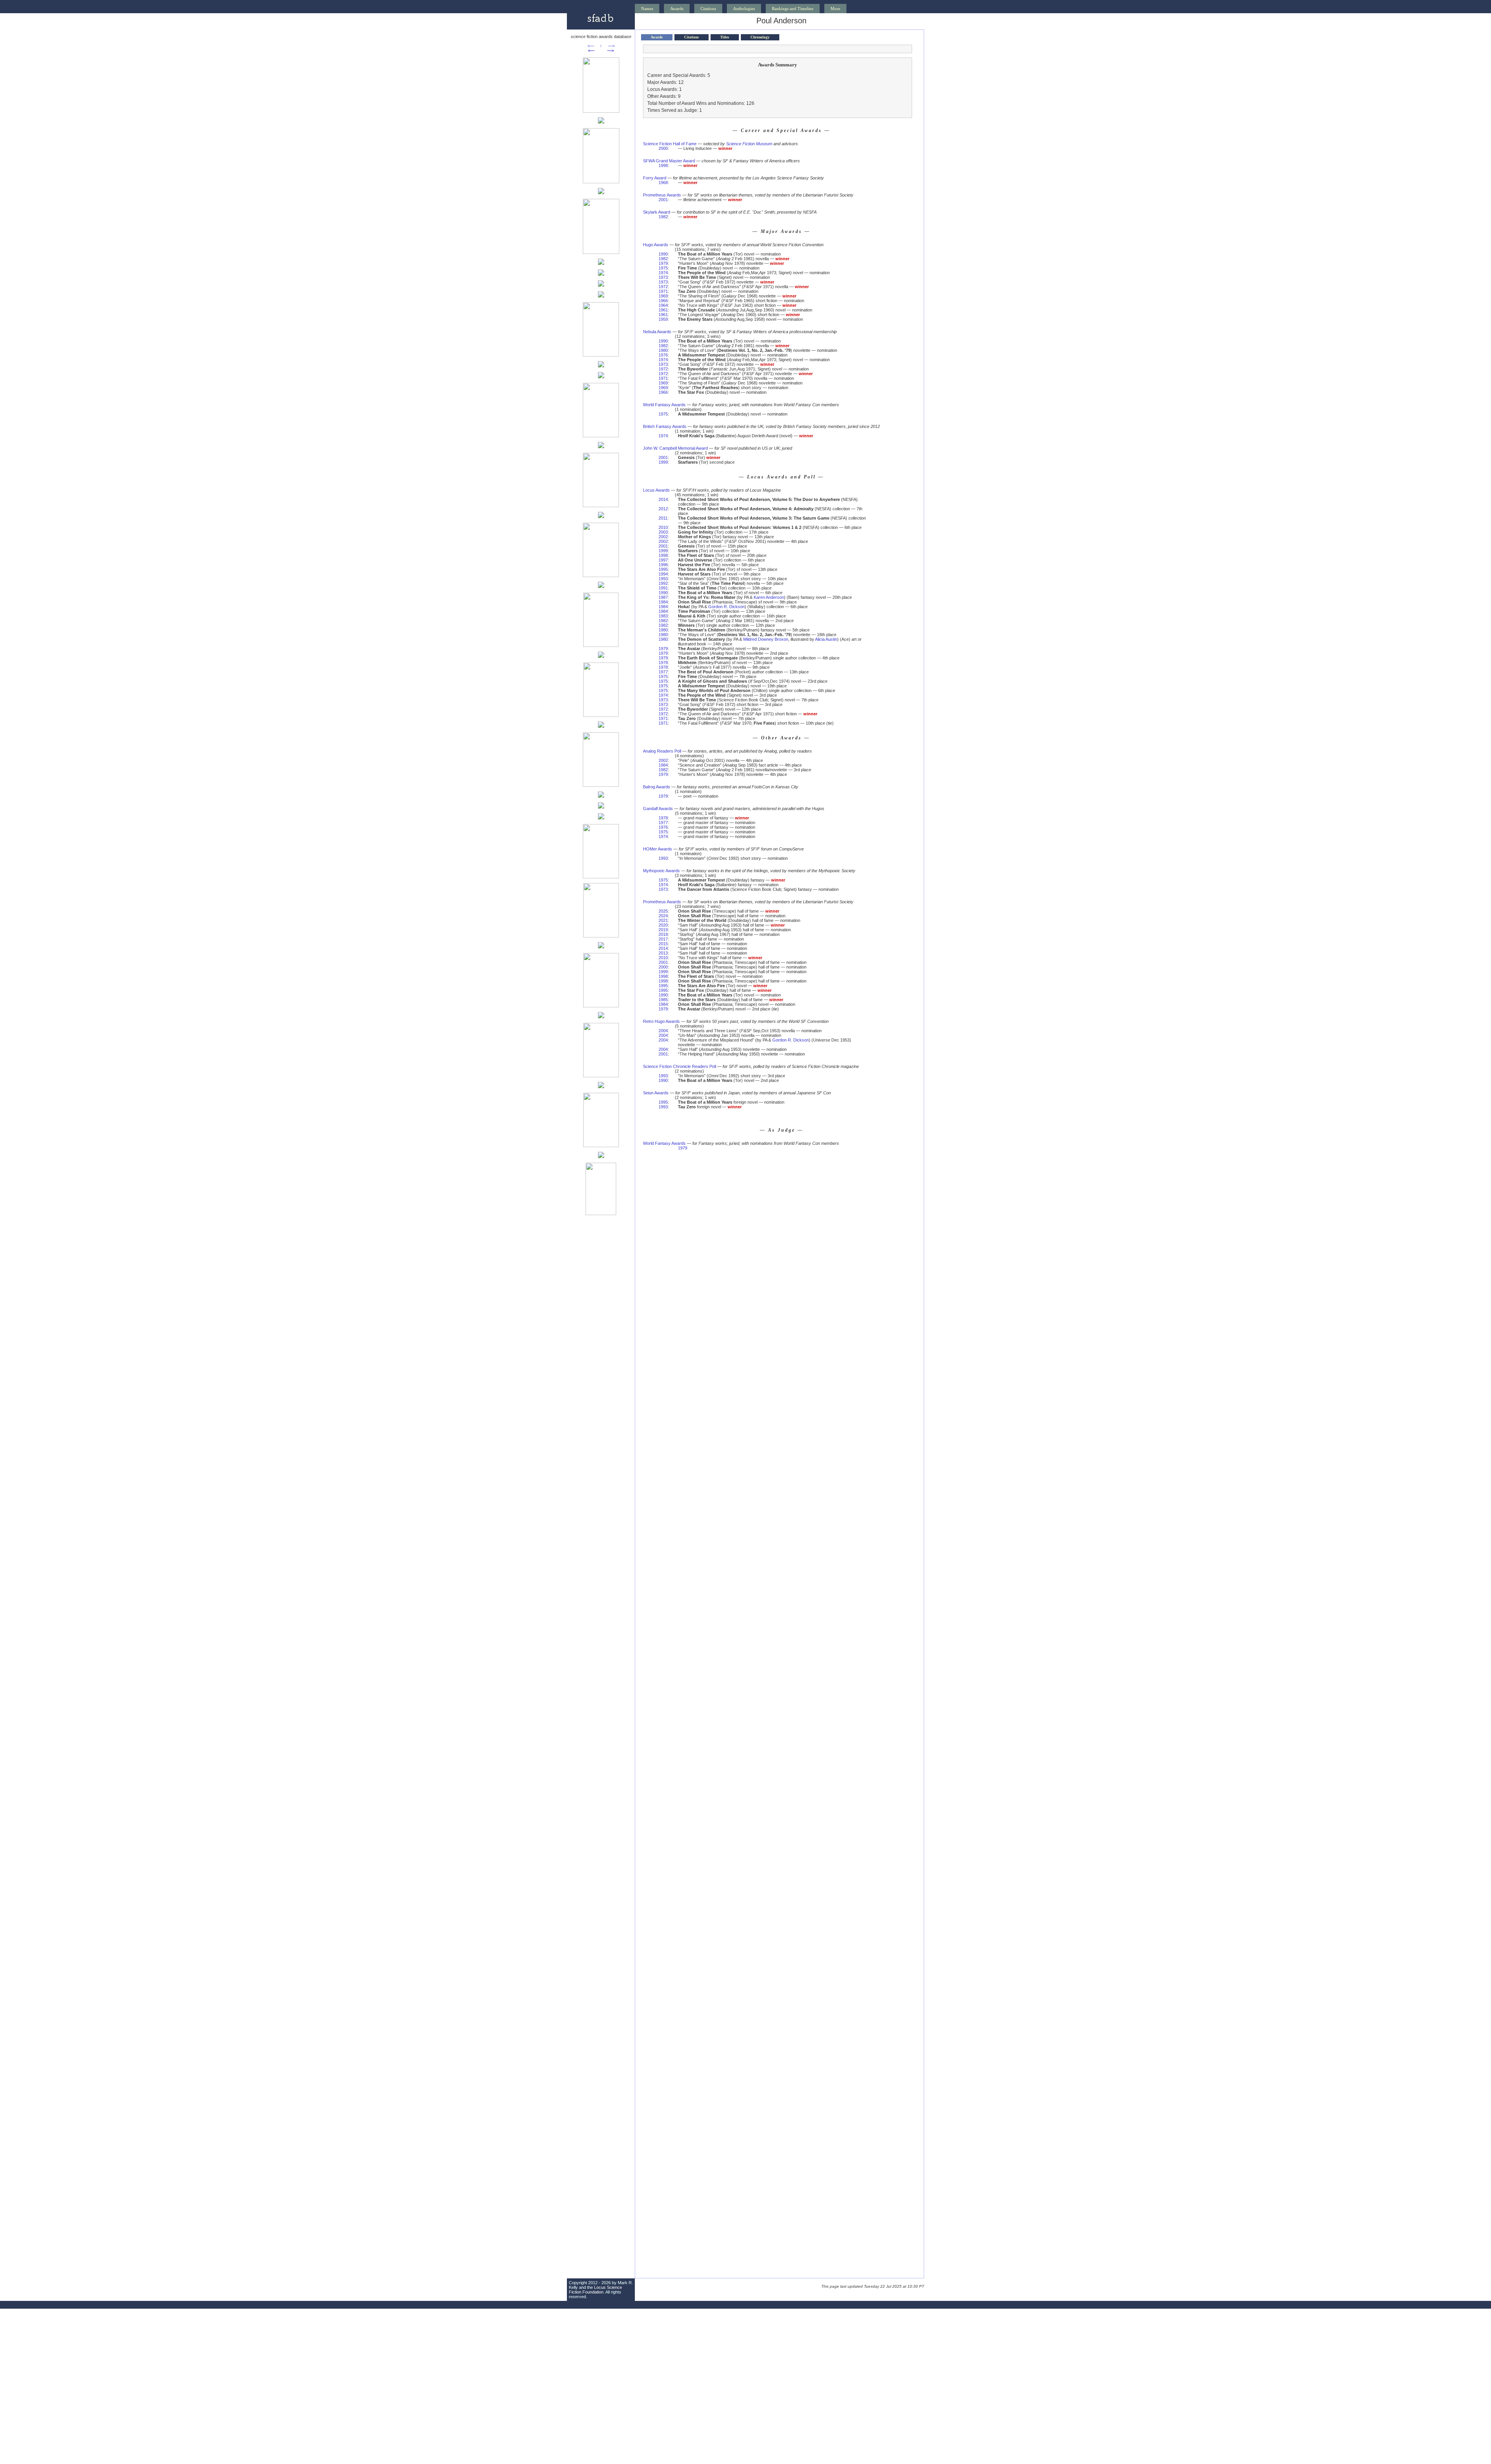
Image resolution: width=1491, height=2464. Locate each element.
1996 (663, 565)
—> (611, 46)
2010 (663, 527)
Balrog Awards (657, 787)
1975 (663, 268)
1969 (663, 296)
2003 (663, 532)
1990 (663, 254)
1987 (663, 597)
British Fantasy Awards (665, 426)
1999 (663, 462)
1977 (663, 672)
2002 (663, 537)
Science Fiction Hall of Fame (670, 144)
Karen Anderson (769, 597)
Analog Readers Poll (662, 751)
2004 (663, 1031)
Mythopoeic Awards (661, 871)
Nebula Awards (657, 332)
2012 (663, 509)
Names (647, 9)
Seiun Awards (656, 1093)
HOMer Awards (658, 849)
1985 (663, 1000)
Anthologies (744, 9)
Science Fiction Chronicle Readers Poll (679, 1066)
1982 (663, 217)
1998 (663, 165)
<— (591, 46)
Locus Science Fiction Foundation (595, 2290)
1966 (663, 301)
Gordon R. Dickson (726, 607)
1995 (663, 569)
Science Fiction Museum (749, 144)
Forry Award (655, 178)
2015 (663, 944)
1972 (663, 287)
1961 (663, 310)
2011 (663, 518)
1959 (663, 319)
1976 (663, 355)
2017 (663, 939)
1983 (663, 616)
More (835, 9)
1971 (663, 291)
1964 (663, 305)
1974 (663, 273)
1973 (663, 277)
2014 (663, 499)
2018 (663, 934)
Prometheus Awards (662, 195)
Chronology (760, 37)
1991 (663, 588)
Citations (708, 9)
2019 (663, 930)
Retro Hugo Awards (661, 1021)
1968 (663, 183)
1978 (663, 663)
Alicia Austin (826, 639)
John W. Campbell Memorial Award (675, 448)
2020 (663, 925)
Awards (677, 9)
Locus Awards (656, 490)
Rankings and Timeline (793, 9)
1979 (663, 263)
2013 (663, 953)
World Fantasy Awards (664, 405)
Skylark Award (657, 212)
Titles (725, 37)
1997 (663, 560)
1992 (663, 583)
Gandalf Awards (658, 809)
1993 (663, 579)
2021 (663, 920)
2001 (663, 200)
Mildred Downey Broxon (766, 639)
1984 (663, 602)
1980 (663, 350)
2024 (663, 916)
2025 (663, 911)
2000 (663, 148)
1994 (663, 574)
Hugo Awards (656, 245)
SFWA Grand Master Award (669, 161)
